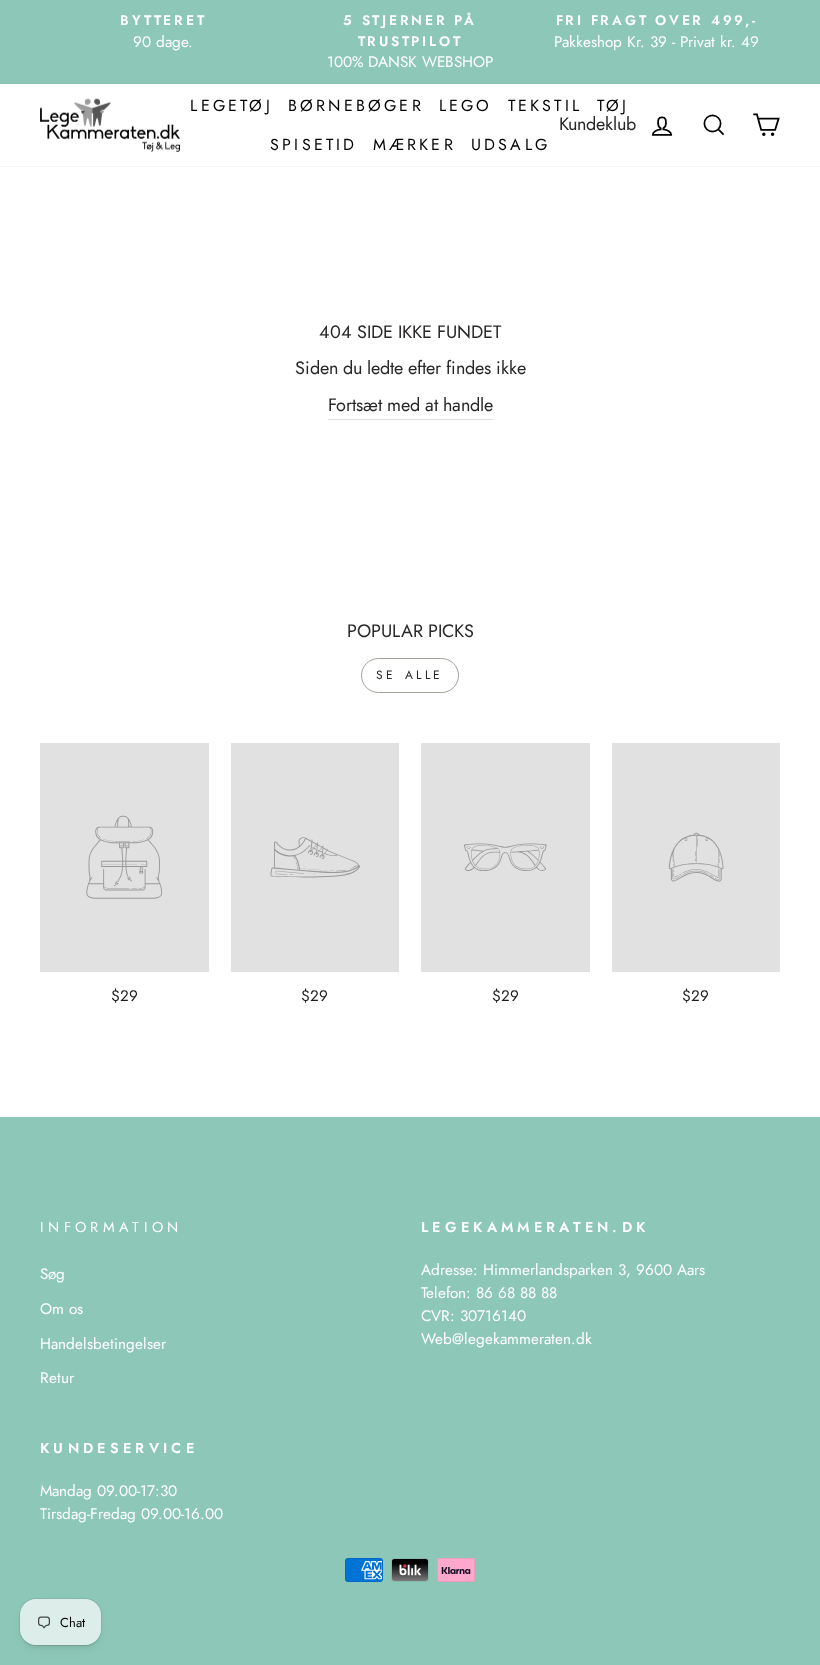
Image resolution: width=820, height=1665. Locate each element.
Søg (52, 1274)
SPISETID (314, 144)
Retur (57, 1378)
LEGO (466, 105)
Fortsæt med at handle (410, 405)
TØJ (613, 105)
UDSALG (510, 144)
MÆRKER (414, 144)
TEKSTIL (545, 105)
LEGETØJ (231, 105)
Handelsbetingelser (103, 1344)
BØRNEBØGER (356, 105)
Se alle (410, 675)
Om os (61, 1309)
